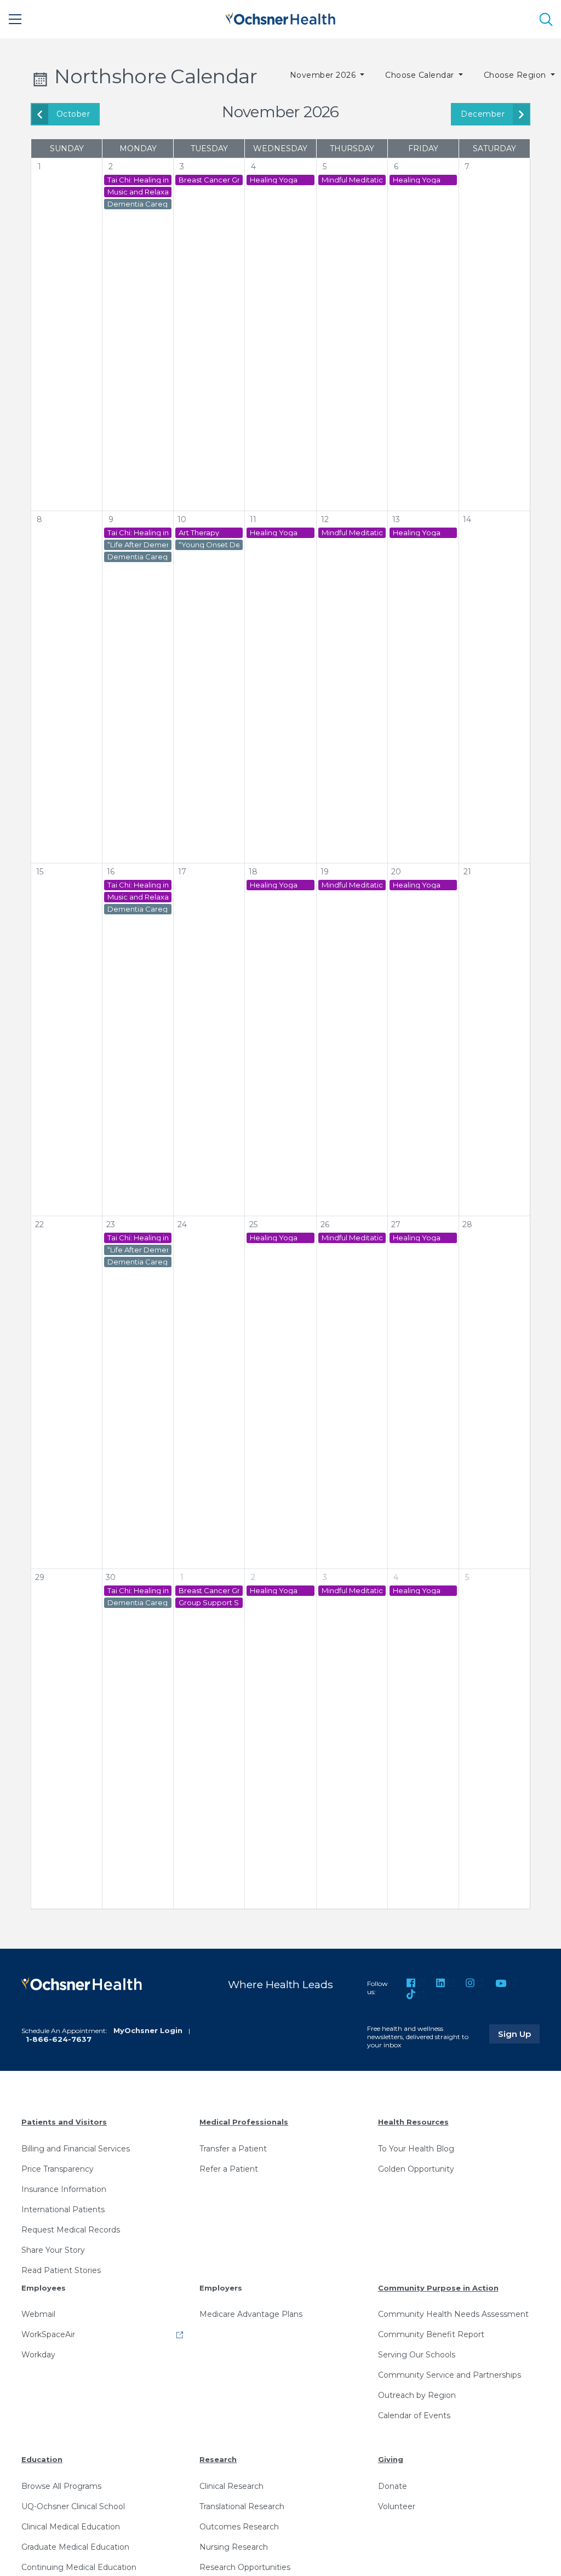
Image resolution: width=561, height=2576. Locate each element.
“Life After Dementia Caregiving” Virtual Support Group (138, 545)
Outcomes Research (239, 2527)
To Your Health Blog (416, 2149)
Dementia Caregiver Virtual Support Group (138, 204)
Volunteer (397, 2506)
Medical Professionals (244, 2122)
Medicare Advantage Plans (251, 2314)
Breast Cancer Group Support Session (209, 180)
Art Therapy (199, 533)
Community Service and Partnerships (450, 2375)
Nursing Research (234, 2547)
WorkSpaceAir (48, 2334)
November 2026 (324, 75)
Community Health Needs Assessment (453, 2314)
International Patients (63, 2209)
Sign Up (519, 2034)
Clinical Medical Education (71, 2527)
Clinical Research (231, 2486)
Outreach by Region (417, 2395)
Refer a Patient (229, 2169)
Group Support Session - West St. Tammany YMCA (209, 1603)
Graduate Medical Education (75, 2547)
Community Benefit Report (431, 2334)
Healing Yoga (274, 180)
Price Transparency (58, 2169)
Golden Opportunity (416, 2169)
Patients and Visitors (64, 2122)
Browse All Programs (61, 2486)
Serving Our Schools (417, 2355)
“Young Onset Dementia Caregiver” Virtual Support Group (209, 545)
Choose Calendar (421, 75)
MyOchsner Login (148, 2030)
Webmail (38, 2314)
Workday (38, 2355)
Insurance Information (64, 2189)
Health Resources (413, 2122)
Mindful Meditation (352, 180)
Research (218, 2459)
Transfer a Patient (233, 2149)
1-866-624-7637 (59, 2039)
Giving (391, 2459)
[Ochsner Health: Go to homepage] (280, 17)
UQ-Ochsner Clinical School (73, 2506)
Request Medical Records (71, 2230)
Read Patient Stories (61, 2270)
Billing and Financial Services (76, 2149)
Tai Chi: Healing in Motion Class (138, 180)
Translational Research (242, 2506)
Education (42, 2459)
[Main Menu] (15, 19)
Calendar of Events (414, 2415)
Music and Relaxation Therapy (138, 192)
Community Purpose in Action (438, 2288)
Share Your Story (53, 2250)
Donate (393, 2486)
